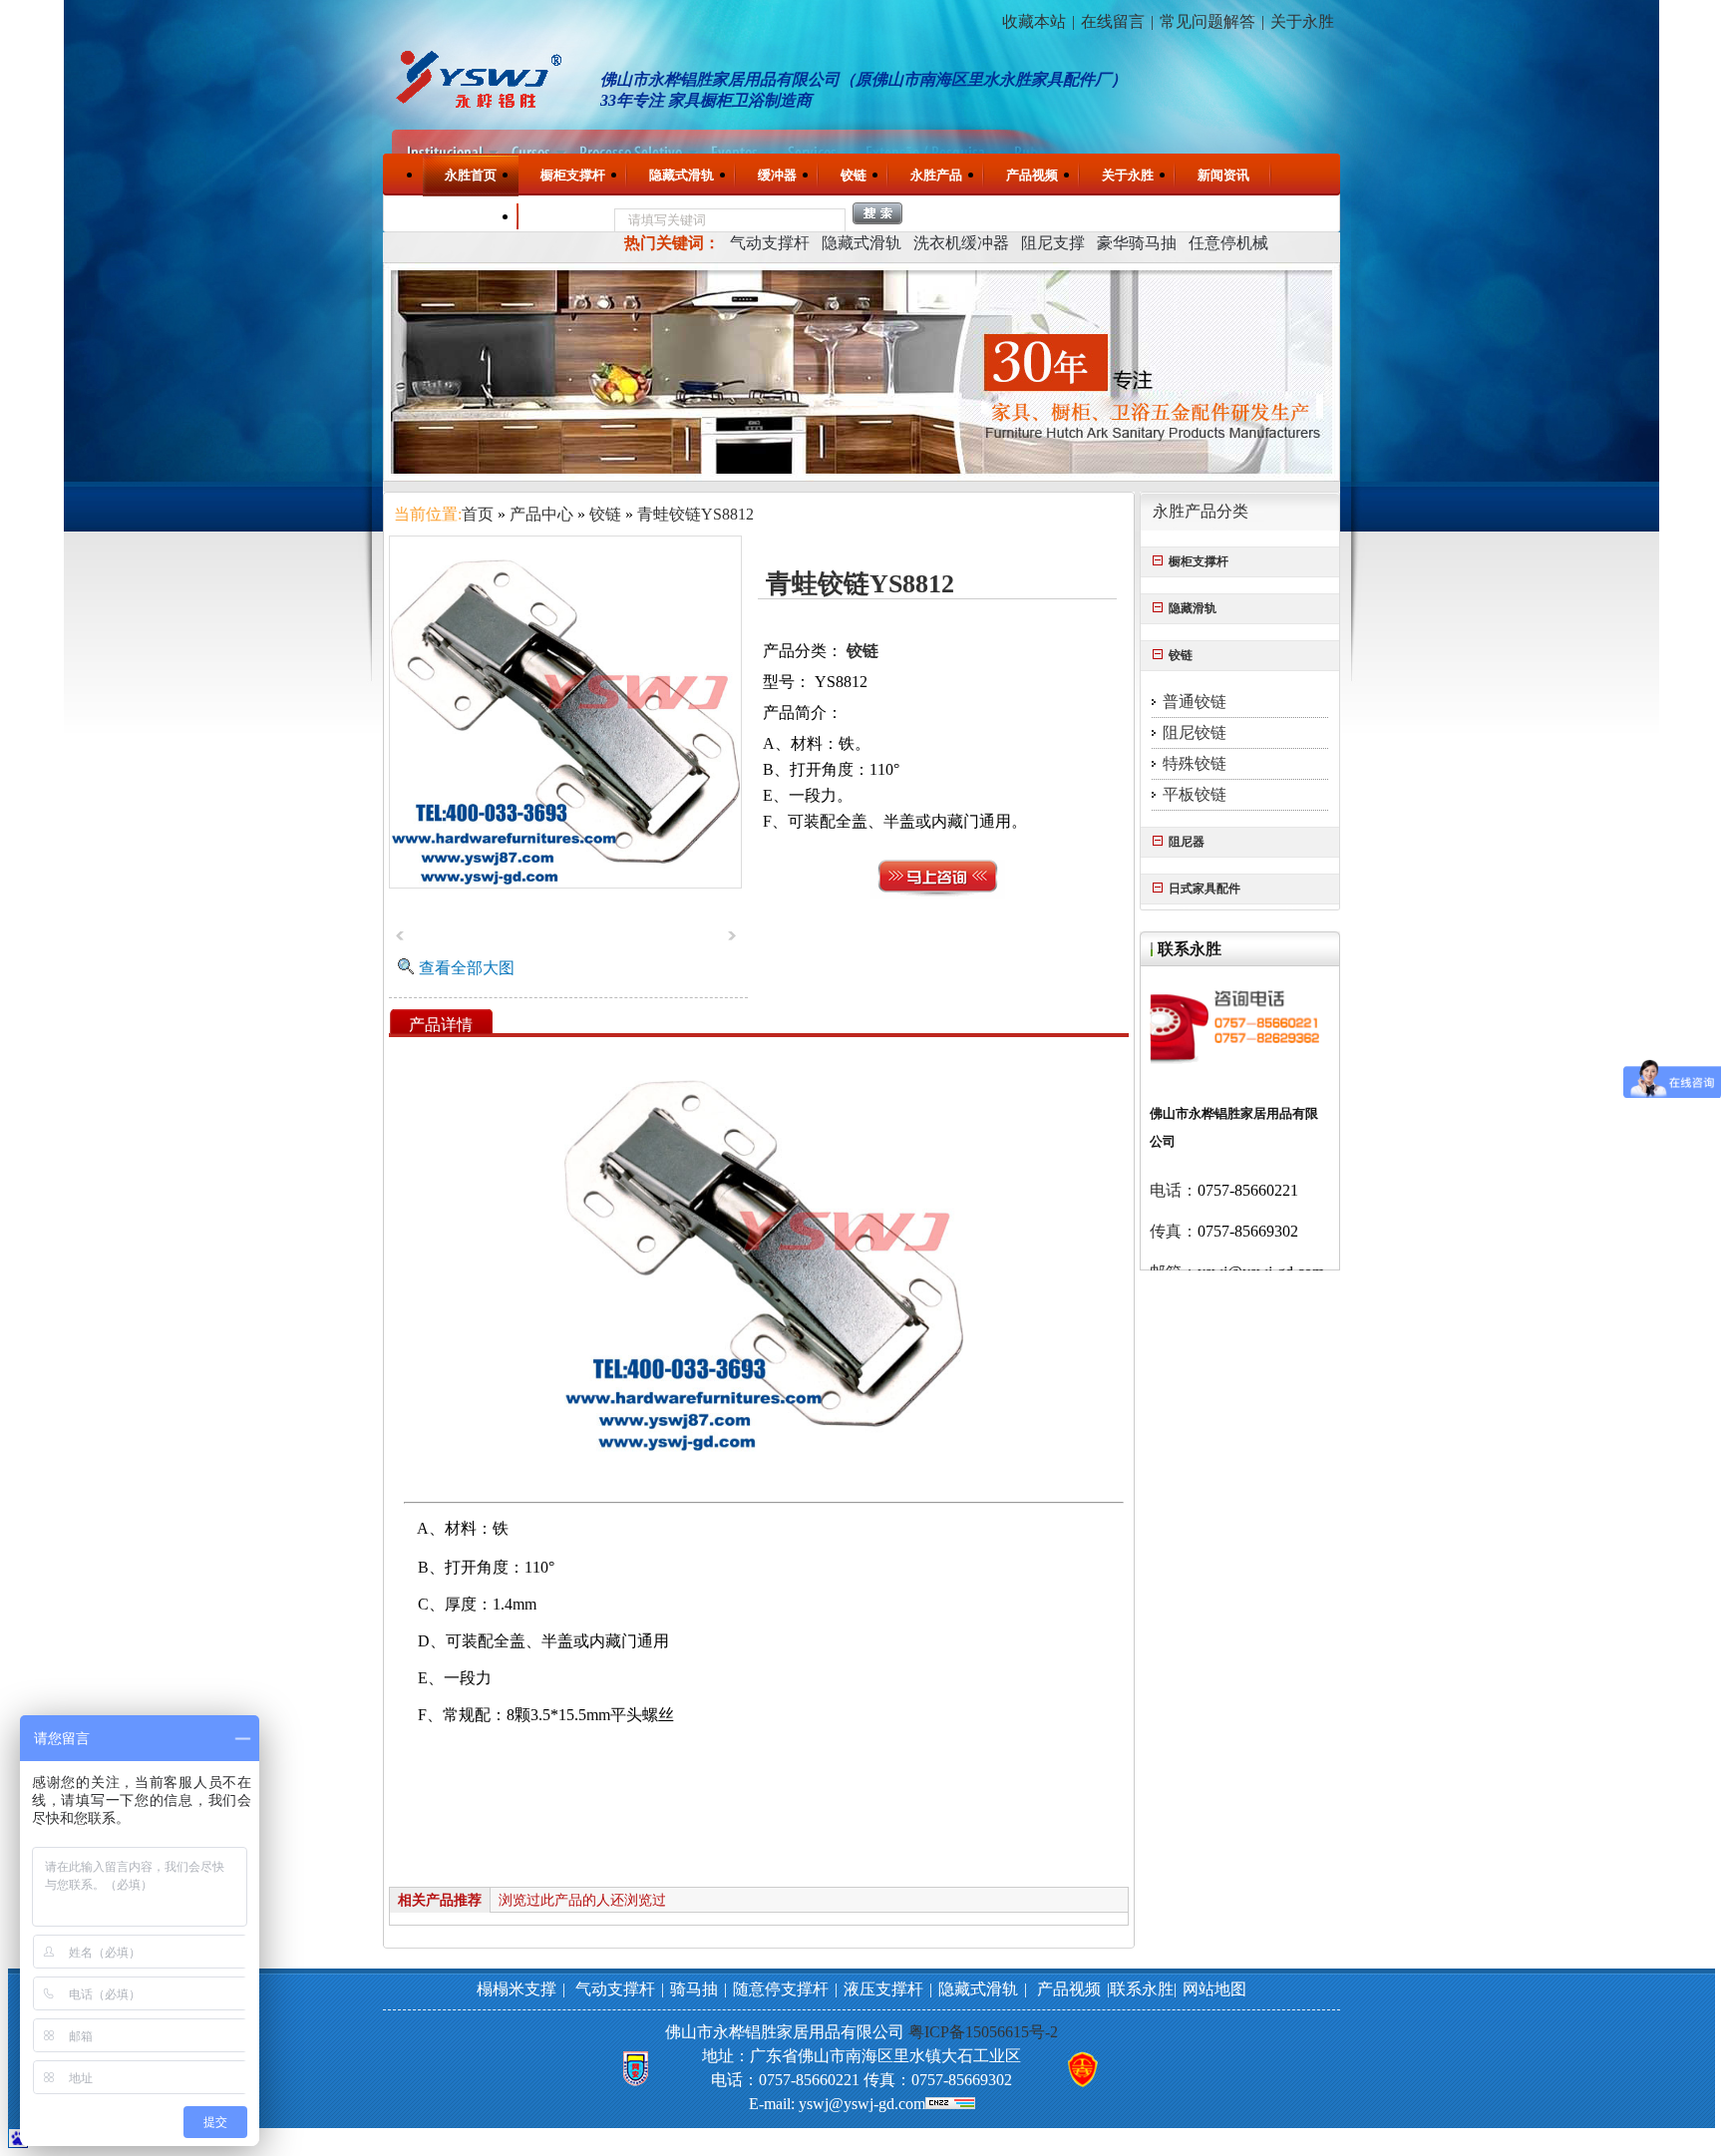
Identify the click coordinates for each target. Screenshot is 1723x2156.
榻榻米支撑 (517, 1989)
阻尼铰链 (1195, 732)
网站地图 (1214, 1989)
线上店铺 (566, 217)
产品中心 (541, 514)
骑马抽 (694, 1989)
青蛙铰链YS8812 (695, 514)
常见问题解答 (1207, 21)
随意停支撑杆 (781, 1989)
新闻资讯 (1223, 175)
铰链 (854, 175)
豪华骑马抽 (1137, 243)
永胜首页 (471, 175)
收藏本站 (1034, 21)
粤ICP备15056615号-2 (983, 2032)
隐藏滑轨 (1193, 608)
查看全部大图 (467, 968)
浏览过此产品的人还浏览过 (582, 1900)
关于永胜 (1302, 21)
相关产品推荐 (440, 1900)
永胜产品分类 (1201, 511)
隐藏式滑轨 (682, 175)
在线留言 (1113, 21)
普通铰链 (1195, 702)
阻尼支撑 (1053, 243)
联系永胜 (471, 216)
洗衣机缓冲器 (961, 243)
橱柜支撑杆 (573, 175)
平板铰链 (1195, 794)
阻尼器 (1187, 842)
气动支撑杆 (770, 243)
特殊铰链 (1195, 763)
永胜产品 (936, 175)
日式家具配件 (1205, 889)
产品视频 (1032, 175)
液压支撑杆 (883, 1989)
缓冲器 (777, 175)
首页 (478, 514)
